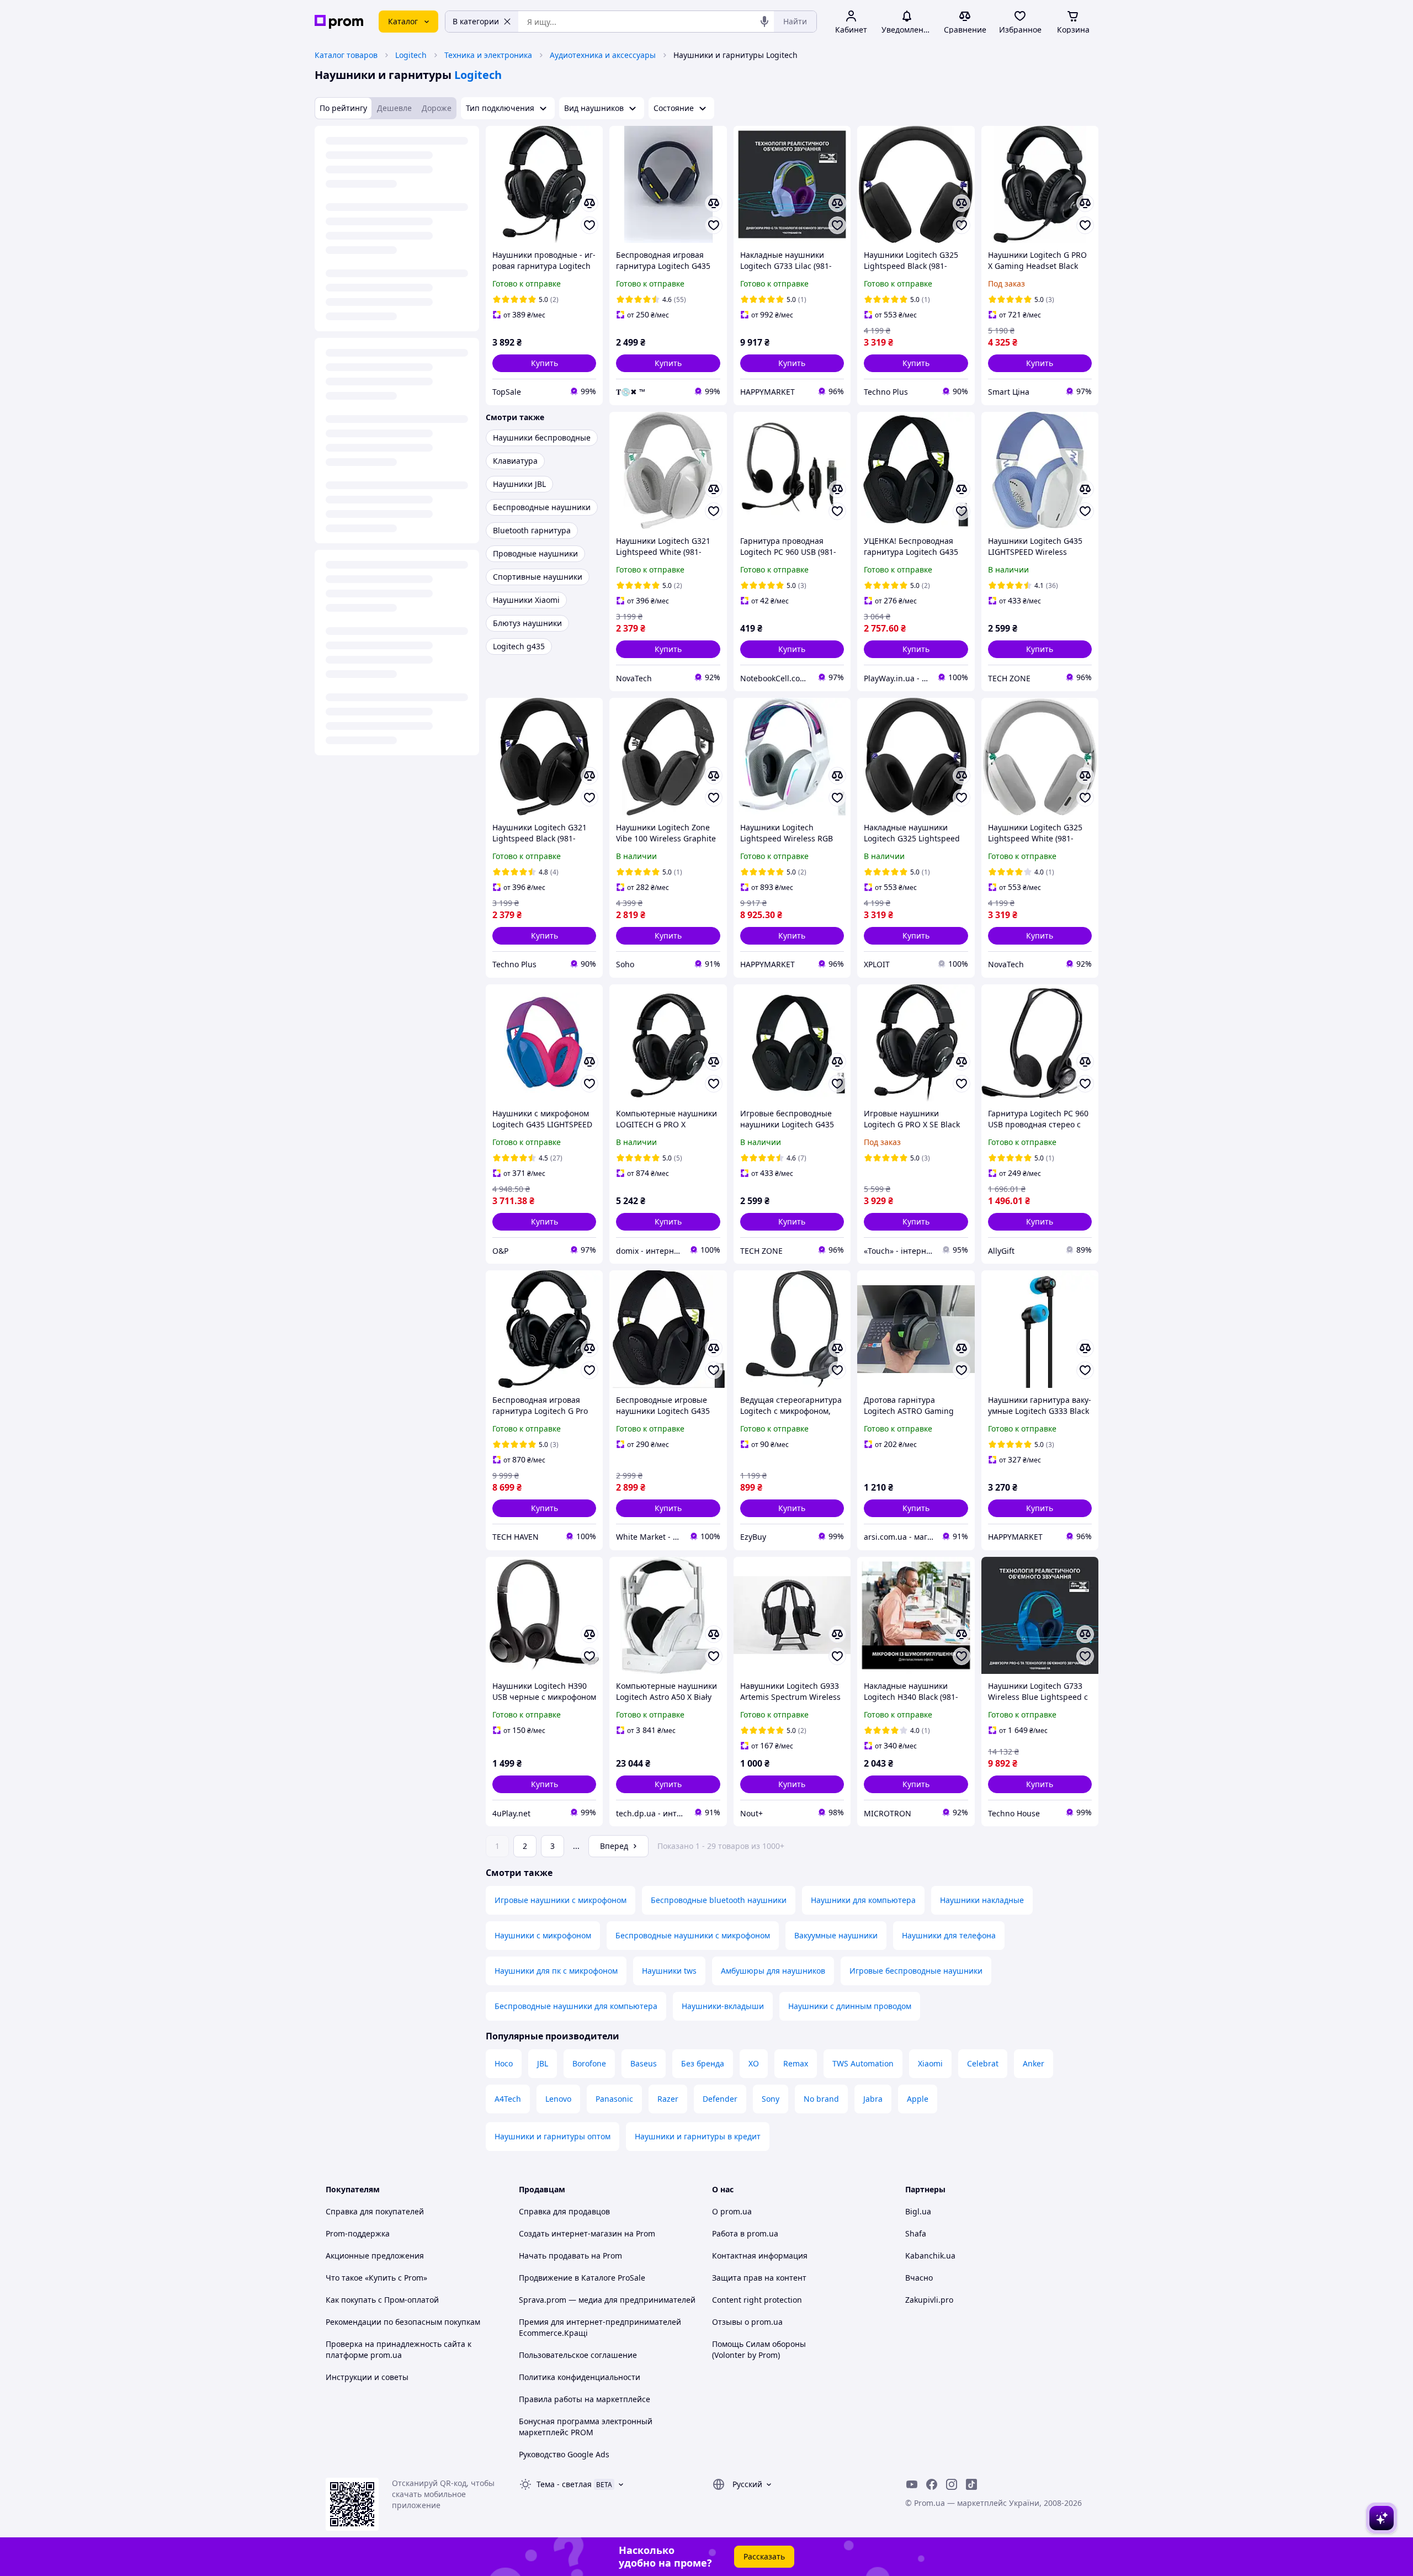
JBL (543, 2063)
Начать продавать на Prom (570, 2256)
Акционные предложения (375, 2256)
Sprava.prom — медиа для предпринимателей (607, 2300)
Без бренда (703, 2063)
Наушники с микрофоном (543, 1935)
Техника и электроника (488, 55)
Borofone (589, 2063)
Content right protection (757, 2300)
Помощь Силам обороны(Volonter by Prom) (759, 2349)
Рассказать (764, 2556)
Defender (720, 2099)
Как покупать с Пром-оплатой (382, 2300)
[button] (544, 363)
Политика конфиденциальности (580, 2377)
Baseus (644, 2063)
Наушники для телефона (949, 1935)
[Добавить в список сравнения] (589, 203)
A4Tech (508, 2099)
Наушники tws (669, 1971)
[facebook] (932, 2484)
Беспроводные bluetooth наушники (719, 1900)
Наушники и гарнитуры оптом (553, 2136)
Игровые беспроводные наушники (916, 1971)
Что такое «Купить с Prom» (376, 2278)
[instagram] (952, 2484)
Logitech (411, 55)
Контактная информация (760, 2256)
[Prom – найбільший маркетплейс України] (339, 22)
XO (754, 2063)
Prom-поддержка (358, 2233)
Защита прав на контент (759, 2278)
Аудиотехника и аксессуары (603, 55)
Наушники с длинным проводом (850, 2006)
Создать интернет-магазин (570, 2233)
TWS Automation (863, 2063)
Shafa (916, 2233)
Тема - (564, 2484)
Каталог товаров (346, 55)
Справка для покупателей (375, 2211)
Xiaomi (930, 2063)
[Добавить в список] (589, 225)
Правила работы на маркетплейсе (585, 2399)
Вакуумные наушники (836, 1935)
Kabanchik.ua (930, 2256)
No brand (821, 2099)
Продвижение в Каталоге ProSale (582, 2278)
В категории (476, 21)
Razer (668, 2099)
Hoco (504, 2063)
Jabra (873, 2099)
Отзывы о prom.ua (747, 2322)
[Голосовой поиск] (764, 22)
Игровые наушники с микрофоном (561, 1900)
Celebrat (983, 2063)
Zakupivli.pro (929, 2300)
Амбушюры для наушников (773, 1971)
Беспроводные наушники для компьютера (576, 2006)
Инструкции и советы (367, 2377)
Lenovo (558, 2099)
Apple (918, 2099)
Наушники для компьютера (863, 1900)
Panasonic (614, 2099)
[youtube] (912, 2484)
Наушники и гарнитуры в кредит (698, 2136)
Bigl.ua (918, 2211)
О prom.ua (732, 2211)
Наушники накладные (982, 1900)
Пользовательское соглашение (578, 2355)
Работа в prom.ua (745, 2233)
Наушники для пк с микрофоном (556, 1971)
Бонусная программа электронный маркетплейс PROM (586, 2427)
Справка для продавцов (564, 2211)
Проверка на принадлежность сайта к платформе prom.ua (399, 2349)
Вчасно (919, 2278)
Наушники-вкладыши (723, 2006)
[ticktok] (971, 2484)
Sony (771, 2099)
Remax (796, 2063)
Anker (1034, 2063)
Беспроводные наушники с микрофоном (693, 1935)
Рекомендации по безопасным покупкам (403, 2322)
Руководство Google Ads (564, 2454)
